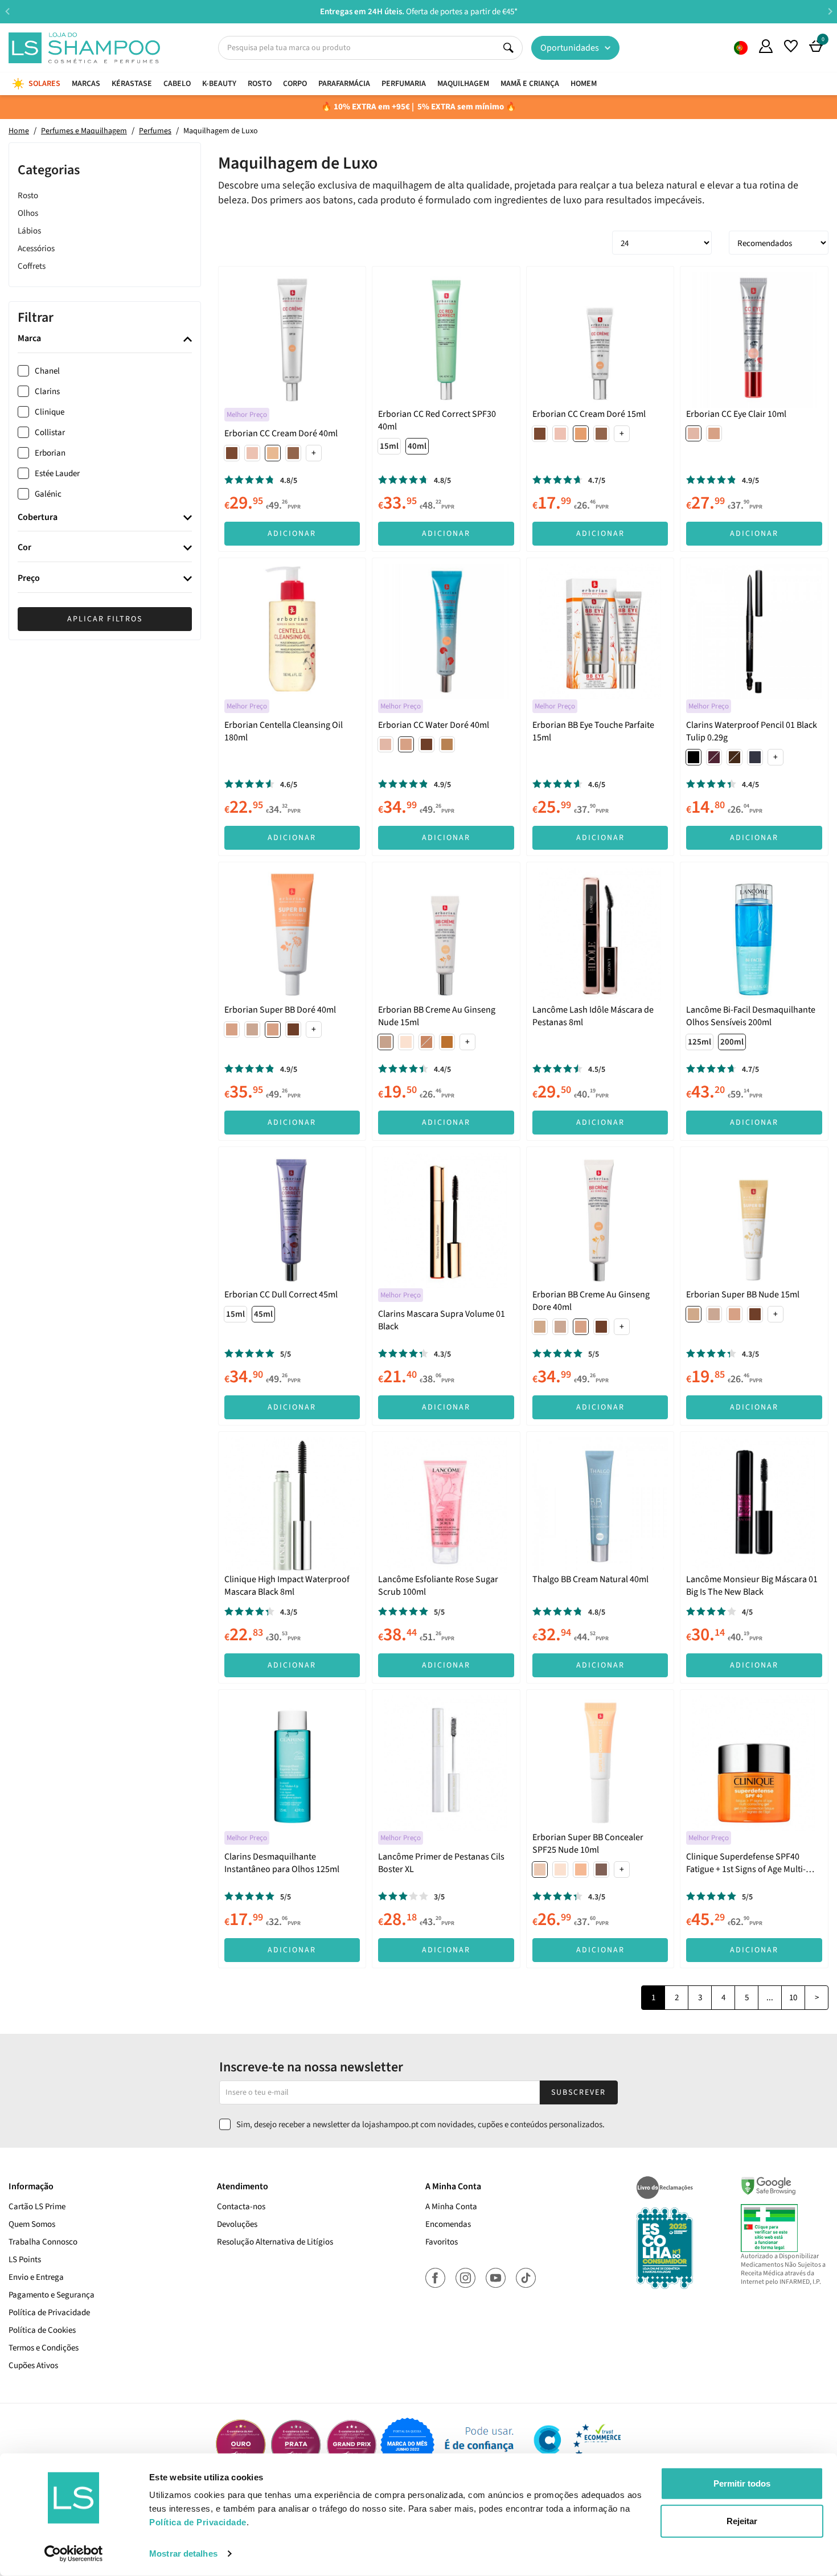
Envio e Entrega (36, 2277)
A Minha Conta (451, 2207)
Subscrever (578, 2092)
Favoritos (442, 2242)
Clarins (47, 392)
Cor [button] (24, 548)
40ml (417, 446)
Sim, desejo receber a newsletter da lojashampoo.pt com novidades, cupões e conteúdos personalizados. (420, 2125)
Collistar (50, 433)
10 (793, 1998)
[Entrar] (766, 46)
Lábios (29, 230)
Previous (7, 11)
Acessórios (36, 248)
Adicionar (292, 534)
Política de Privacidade (49, 2313)
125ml (699, 1042)
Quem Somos (741, 48)
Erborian (50, 453)
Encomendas (448, 2224)
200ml (732, 1042)
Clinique (50, 412)
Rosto (28, 195)
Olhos (28, 213)
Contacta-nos (241, 2207)
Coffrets (32, 266)
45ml (263, 1314)
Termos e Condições (44, 2348)
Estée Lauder (57, 474)
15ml (389, 446)
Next (830, 11)
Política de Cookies (42, 2330)
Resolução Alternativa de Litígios (275, 2242)
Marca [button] (29, 339)
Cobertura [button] (38, 518)
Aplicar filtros (105, 619)
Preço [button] (29, 579)
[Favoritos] (791, 46)
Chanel (47, 371)
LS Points (25, 2260)
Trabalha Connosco (43, 2242)
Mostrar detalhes (183, 2554)
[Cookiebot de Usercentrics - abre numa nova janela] (74, 2554)
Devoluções (237, 2224)
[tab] (105, 339)
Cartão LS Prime (37, 2207)
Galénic (48, 494)
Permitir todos (742, 2483)
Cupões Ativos (33, 2366)
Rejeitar (742, 2520)
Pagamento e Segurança (52, 2295)
